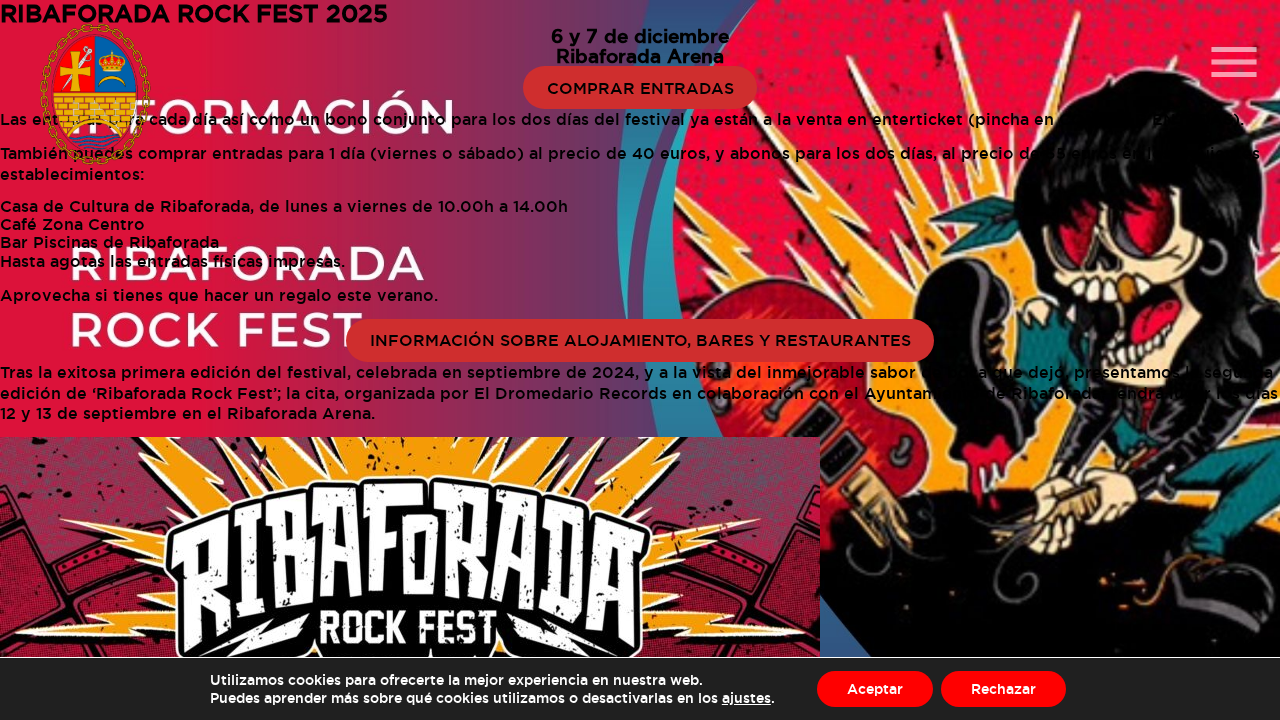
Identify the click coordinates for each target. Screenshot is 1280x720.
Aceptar (875, 688)
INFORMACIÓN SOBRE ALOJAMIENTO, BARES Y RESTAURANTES (640, 340)
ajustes (746, 697)
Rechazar (1003, 688)
